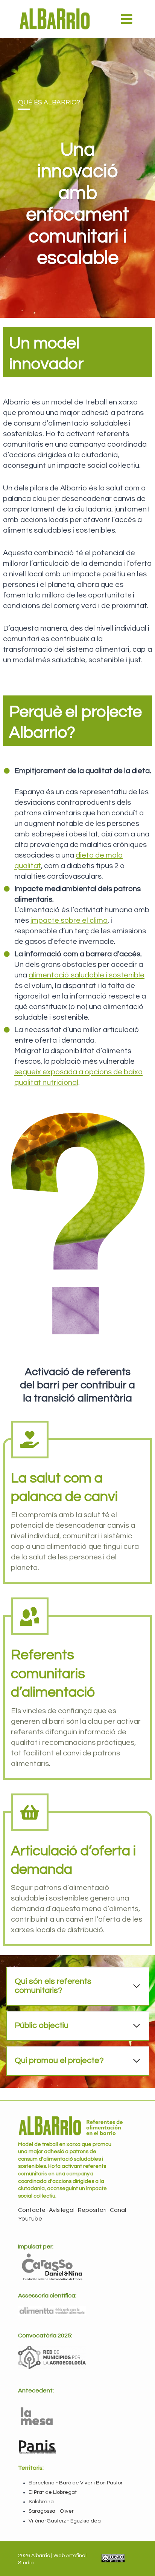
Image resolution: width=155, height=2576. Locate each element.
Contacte (32, 2210)
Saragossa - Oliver (51, 2511)
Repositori (93, 2210)
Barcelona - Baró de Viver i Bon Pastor (76, 2483)
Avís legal (62, 2210)
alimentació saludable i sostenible (87, 975)
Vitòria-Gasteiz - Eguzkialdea (65, 2521)
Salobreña (41, 2502)
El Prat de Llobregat (53, 2492)
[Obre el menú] (126, 19)
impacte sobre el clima (69, 920)
